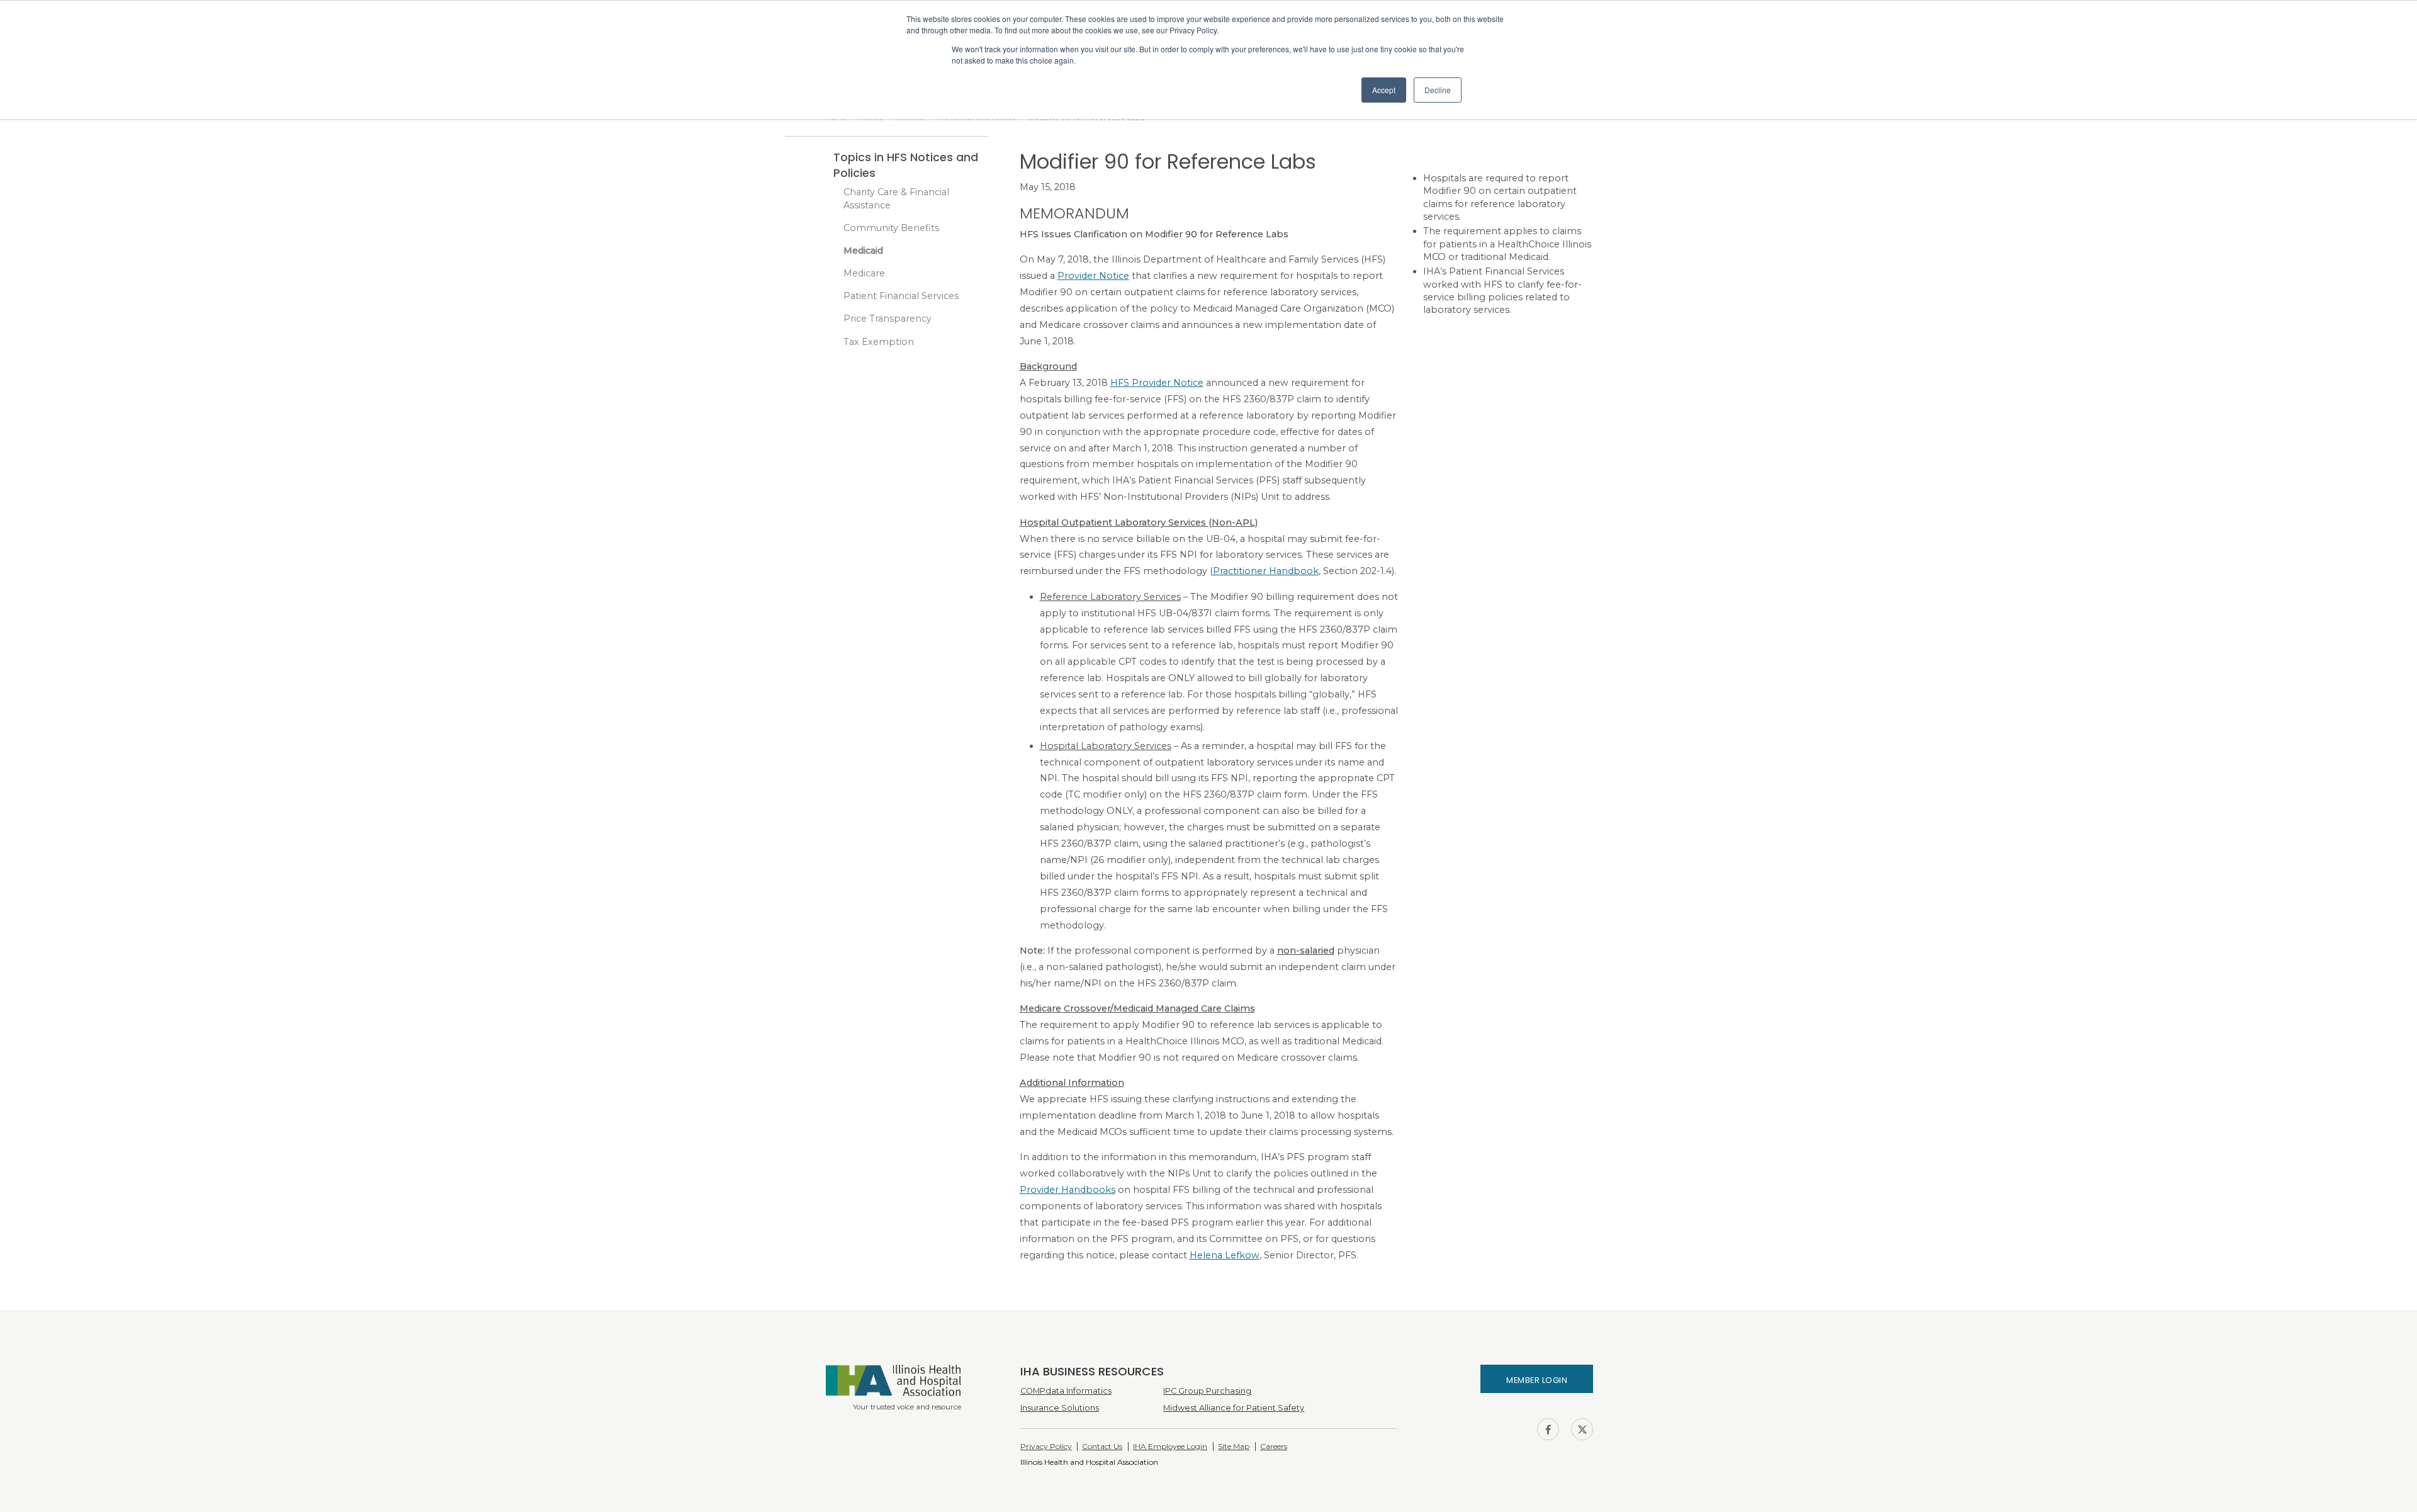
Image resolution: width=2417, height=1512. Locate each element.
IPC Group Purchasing (1207, 1391)
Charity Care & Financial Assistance (896, 198)
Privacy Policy (1046, 1446)
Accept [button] (1384, 90)
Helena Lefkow (1225, 1255)
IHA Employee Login (1170, 1446)
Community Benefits (891, 228)
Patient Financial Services (901, 296)
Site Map (1234, 1446)
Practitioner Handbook (1266, 571)
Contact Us (1102, 1446)
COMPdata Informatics (1066, 1391)
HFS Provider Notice (1157, 383)
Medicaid (863, 251)
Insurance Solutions (1060, 1408)
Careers (1274, 1446)
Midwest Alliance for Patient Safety (1234, 1408)
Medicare (864, 273)
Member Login (1537, 1380)
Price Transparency (887, 319)
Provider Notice (1093, 276)
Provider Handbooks (1068, 1190)
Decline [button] (1438, 90)
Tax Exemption (879, 342)
